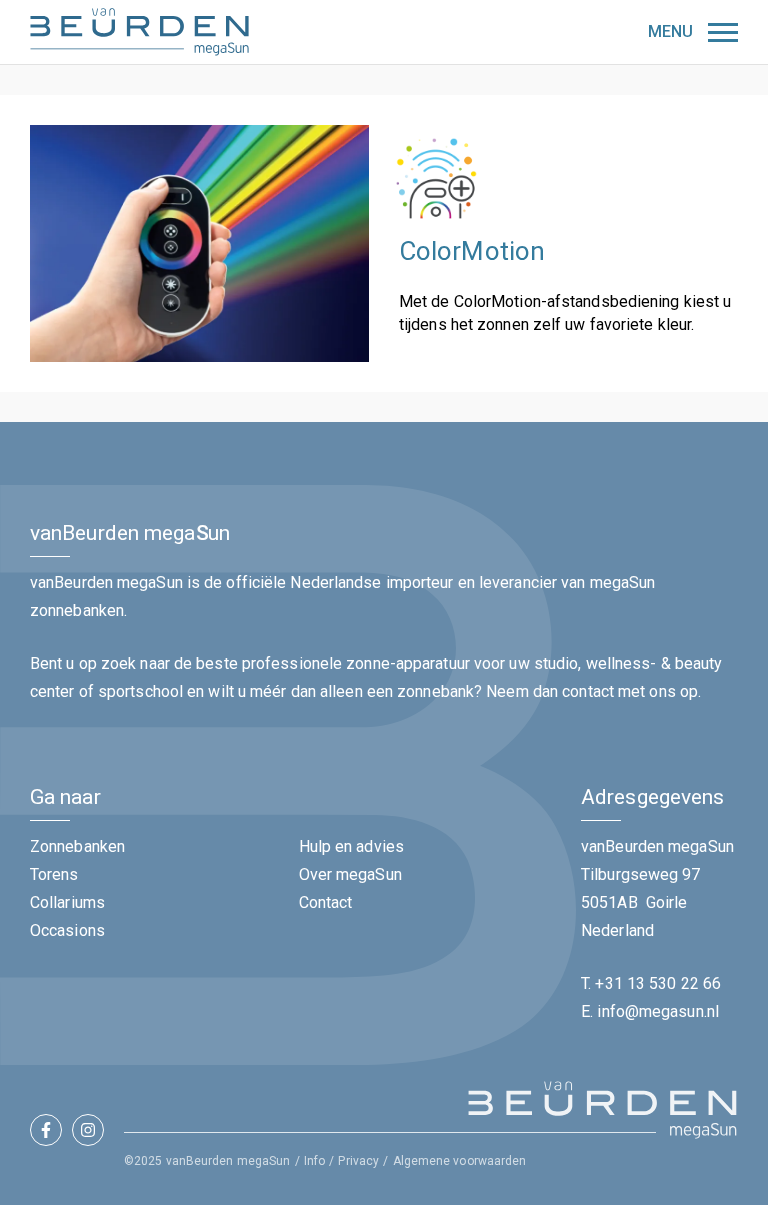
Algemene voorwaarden (460, 1161)
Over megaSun (350, 874)
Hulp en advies (351, 846)
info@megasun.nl (658, 1011)
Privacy (358, 1161)
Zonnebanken (77, 846)
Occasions (67, 930)
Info (314, 1161)
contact (588, 691)
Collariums (67, 902)
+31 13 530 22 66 (658, 983)
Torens (54, 874)
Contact (326, 902)
